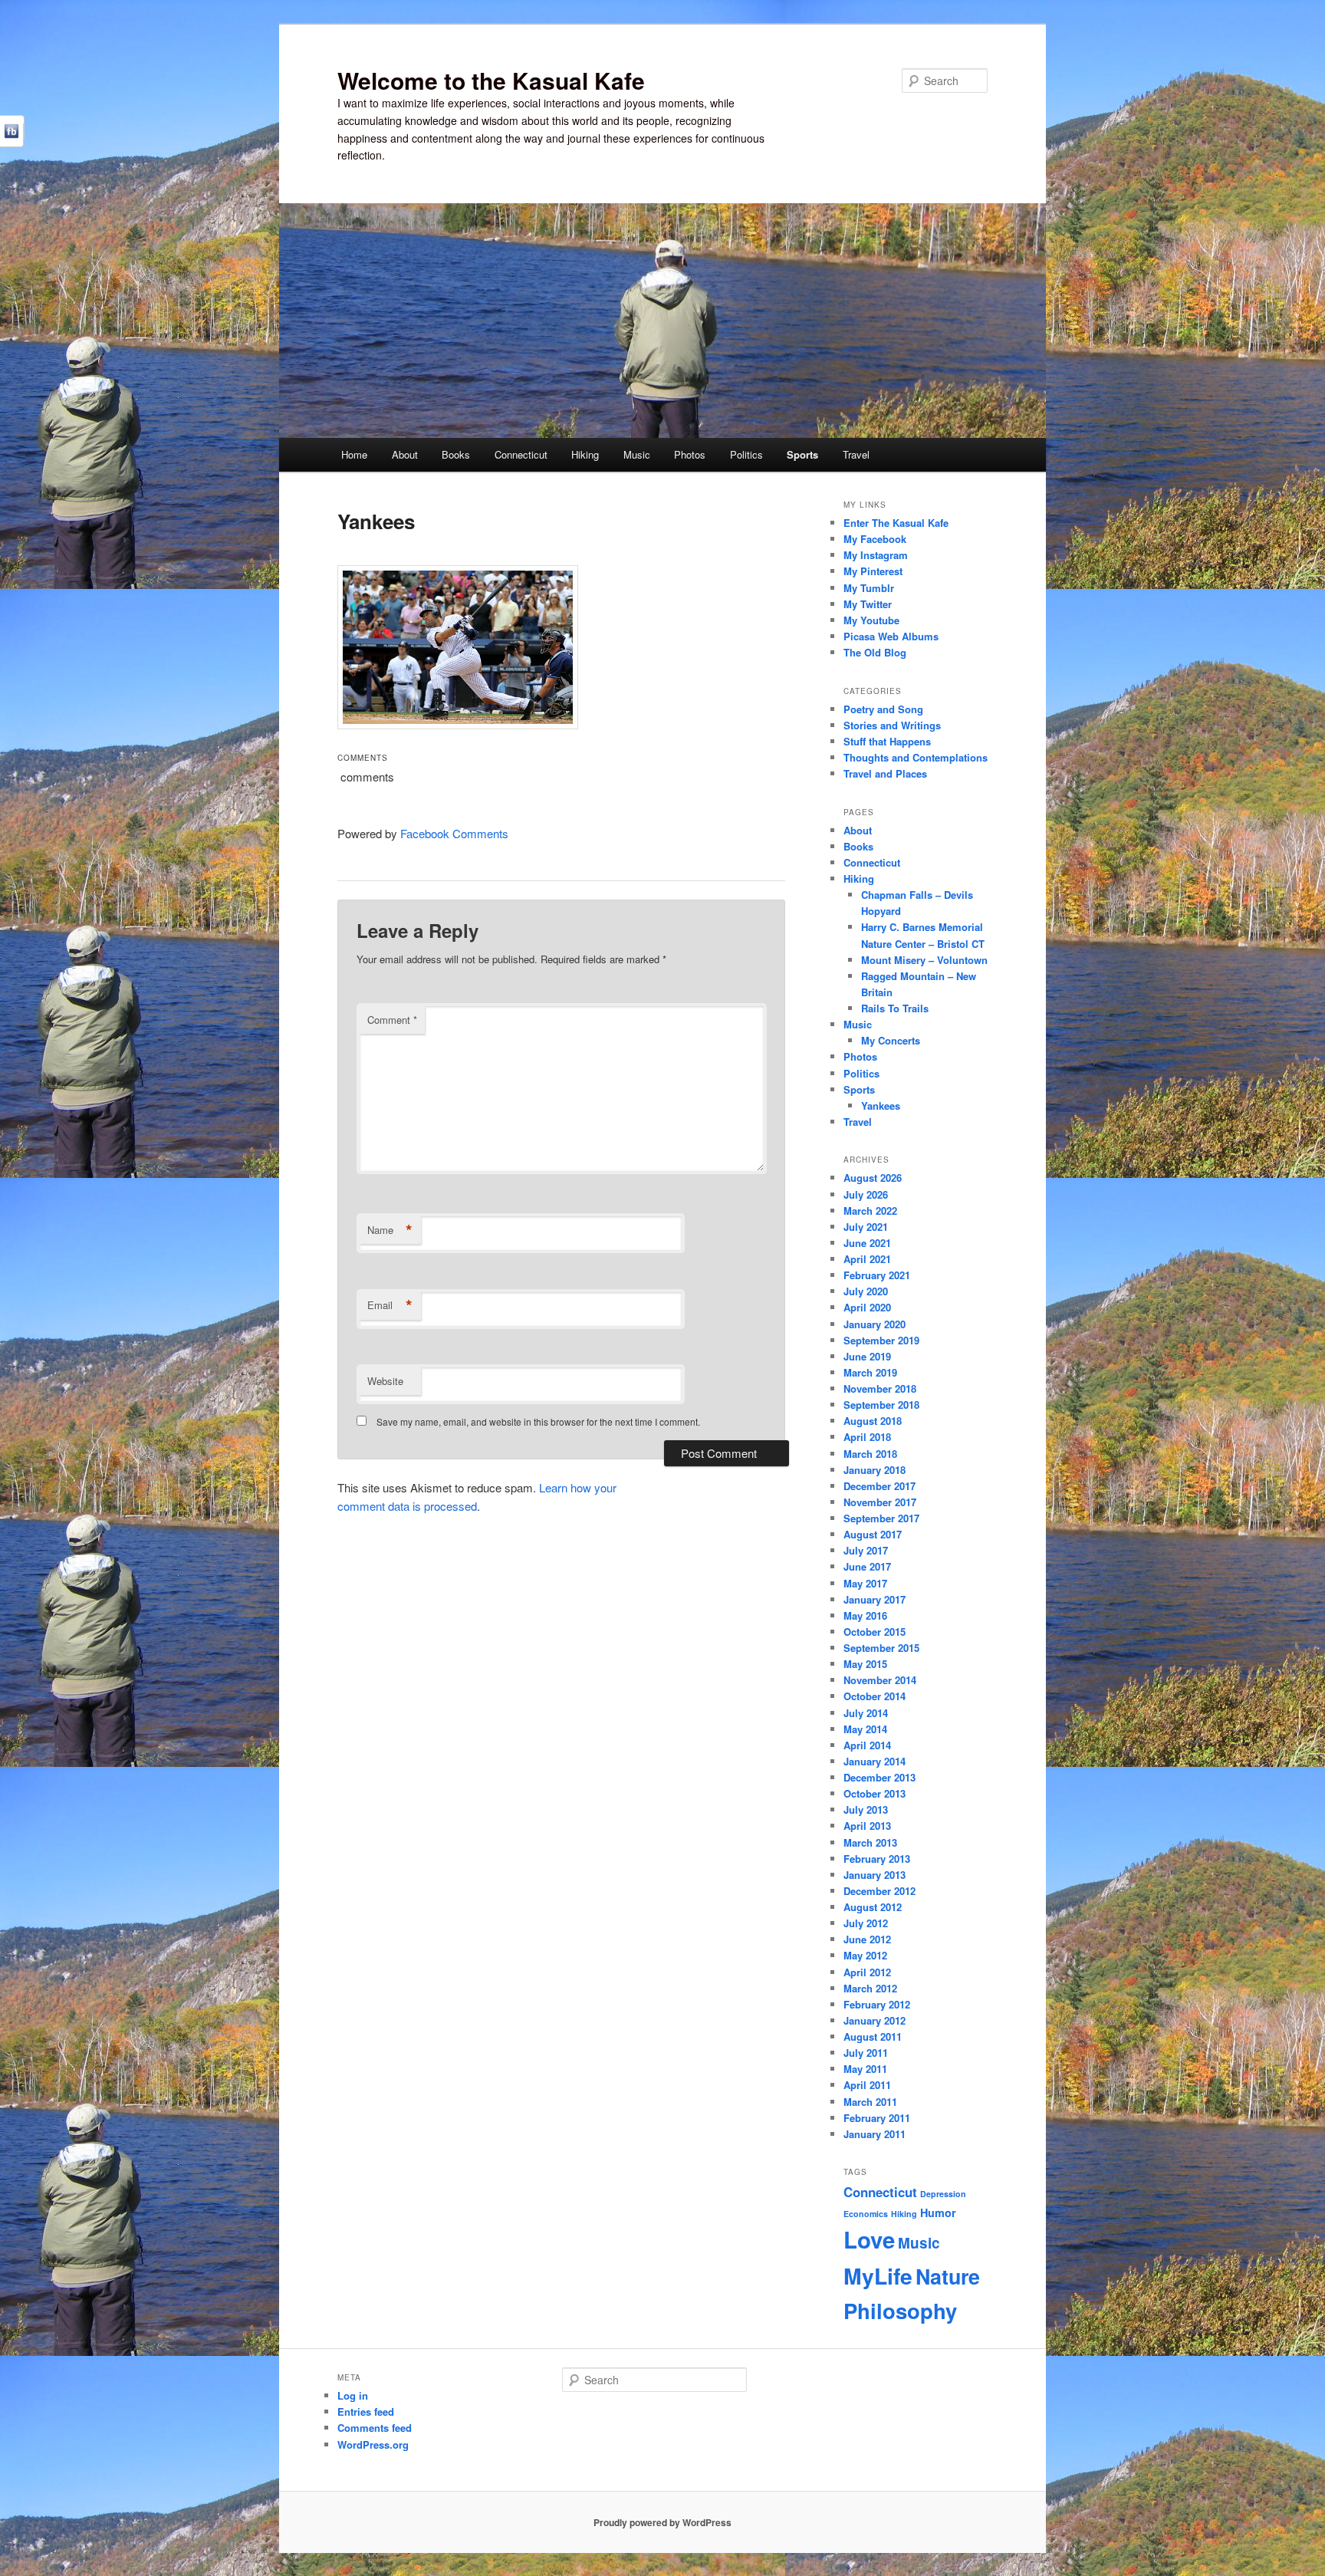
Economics (866, 2214)
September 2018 (881, 1405)
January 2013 (875, 1875)
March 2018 (870, 1454)
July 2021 (866, 1227)
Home (354, 454)
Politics (746, 454)
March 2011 (870, 2102)
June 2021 (867, 1243)
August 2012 (873, 1907)
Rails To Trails (895, 1008)
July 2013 (866, 1809)
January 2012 (875, 2020)
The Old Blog (875, 652)
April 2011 (867, 2085)
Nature (948, 2276)
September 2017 (881, 1518)
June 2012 (867, 1939)
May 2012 (865, 1955)
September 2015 (881, 1648)
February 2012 (877, 2004)
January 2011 (875, 2134)
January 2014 (875, 1761)
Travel (856, 454)
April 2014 (867, 1745)
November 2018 (880, 1388)
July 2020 (866, 1291)
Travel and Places (885, 773)
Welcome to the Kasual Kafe (491, 80)
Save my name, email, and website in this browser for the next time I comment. (538, 1421)
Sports (802, 454)
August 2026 (873, 1178)
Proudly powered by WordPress (662, 2522)
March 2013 (870, 1842)
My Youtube (871, 620)
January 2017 (875, 1599)
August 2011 (873, 2036)
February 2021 (877, 1275)
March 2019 (870, 1372)
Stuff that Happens (887, 741)
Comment (392, 1020)
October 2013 (875, 1793)
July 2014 (866, 1713)
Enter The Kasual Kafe (896, 523)
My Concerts (891, 1040)
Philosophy (900, 2310)
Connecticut (521, 454)
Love (869, 2239)
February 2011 (877, 2118)
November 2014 (880, 1680)
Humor (938, 2212)
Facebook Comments (454, 833)
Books (456, 454)
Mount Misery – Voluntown (924, 960)
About (405, 454)
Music (637, 454)
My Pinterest (873, 571)
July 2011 (866, 2053)
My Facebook (875, 539)
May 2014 (865, 1729)
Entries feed (366, 2412)
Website (385, 1381)
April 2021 (867, 1259)
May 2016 (865, 1615)
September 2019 (881, 1340)
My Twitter (868, 604)
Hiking (585, 454)
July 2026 (866, 1194)
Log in (353, 2395)
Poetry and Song (883, 709)
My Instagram (876, 555)
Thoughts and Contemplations (916, 757)
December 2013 (879, 1777)
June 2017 (867, 1566)
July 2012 (866, 1923)
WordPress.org (373, 2444)
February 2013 (877, 1859)
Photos (690, 454)
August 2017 (873, 1534)
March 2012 (870, 1988)
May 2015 (865, 1664)
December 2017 (879, 1486)
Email (390, 1305)
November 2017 (880, 1502)
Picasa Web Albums (891, 636)
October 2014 (875, 1696)
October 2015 (875, 1632)
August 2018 (873, 1421)
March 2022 (870, 1211)
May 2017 (865, 1583)
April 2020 (867, 1307)
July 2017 (866, 1550)
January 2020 (875, 1324)
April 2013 (867, 1826)
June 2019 (867, 1356)
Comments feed (375, 2428)
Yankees (881, 1105)
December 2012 (879, 1891)
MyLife (878, 2276)
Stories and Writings (892, 725)
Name (390, 1230)
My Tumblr (869, 588)
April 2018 (867, 1437)
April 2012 (867, 1972)
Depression (943, 2194)
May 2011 (865, 2069)
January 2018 (875, 1470)
